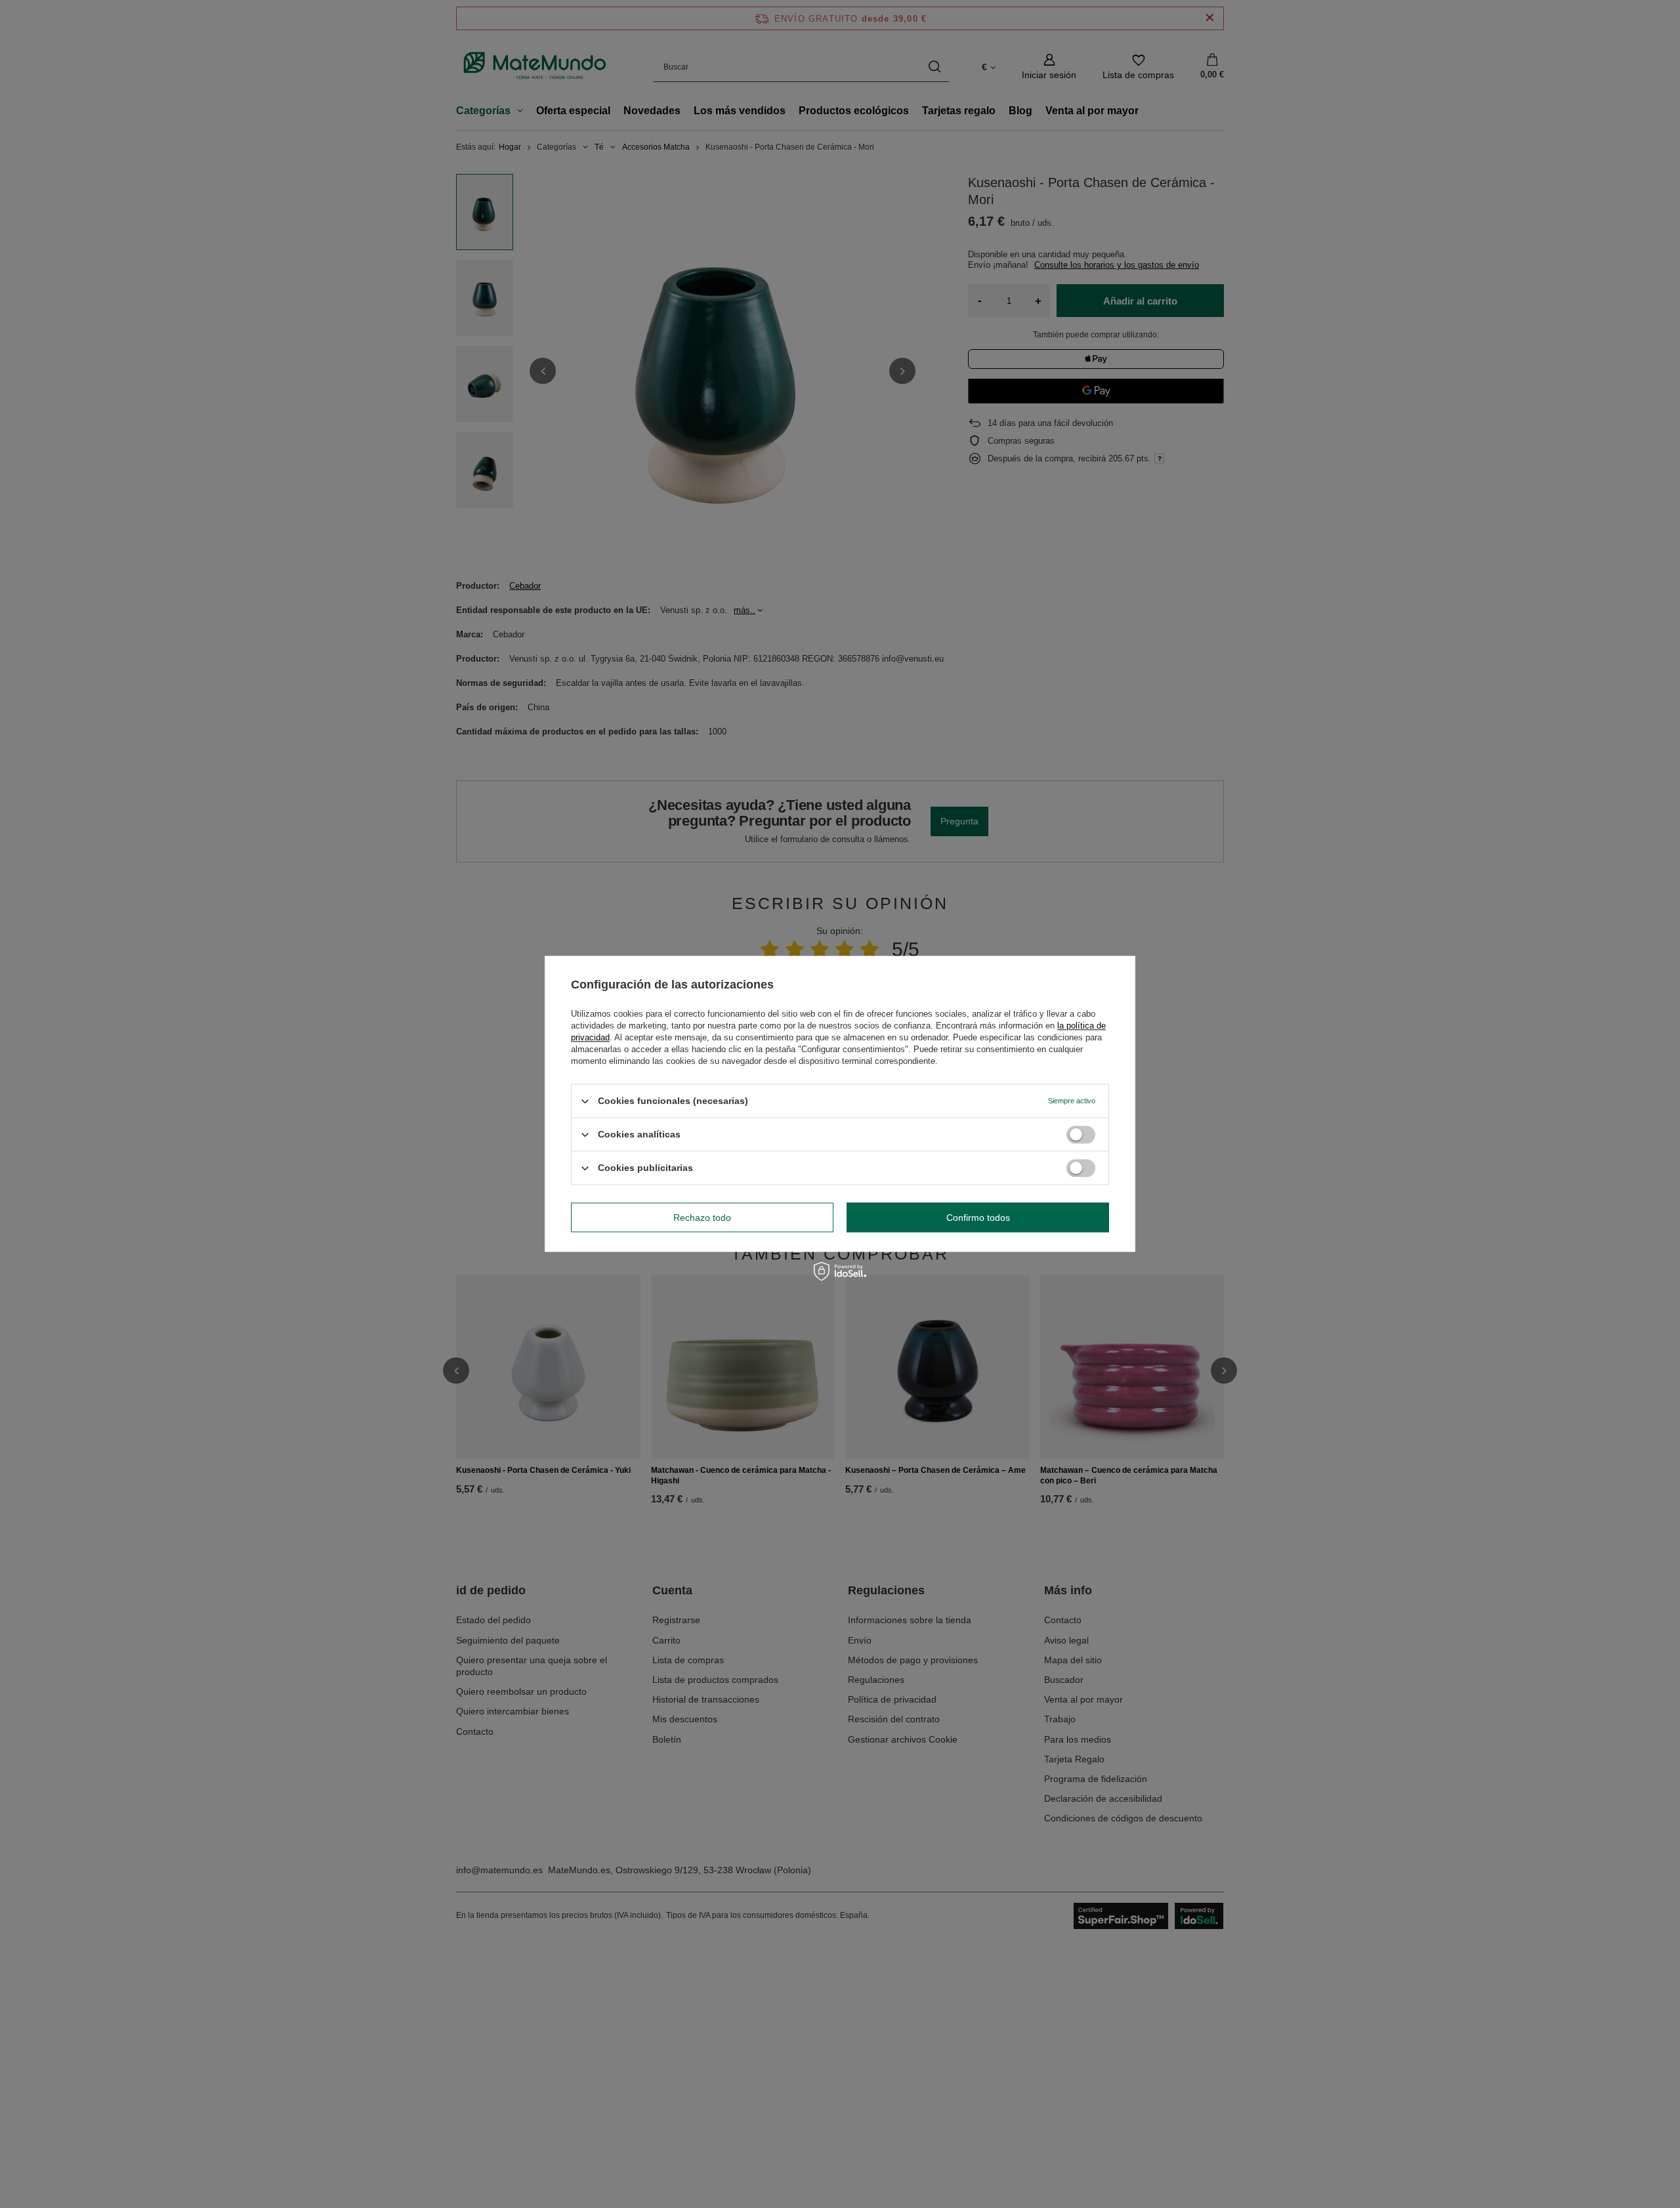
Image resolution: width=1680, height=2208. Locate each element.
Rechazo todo (702, 1218)
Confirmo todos (978, 1218)
